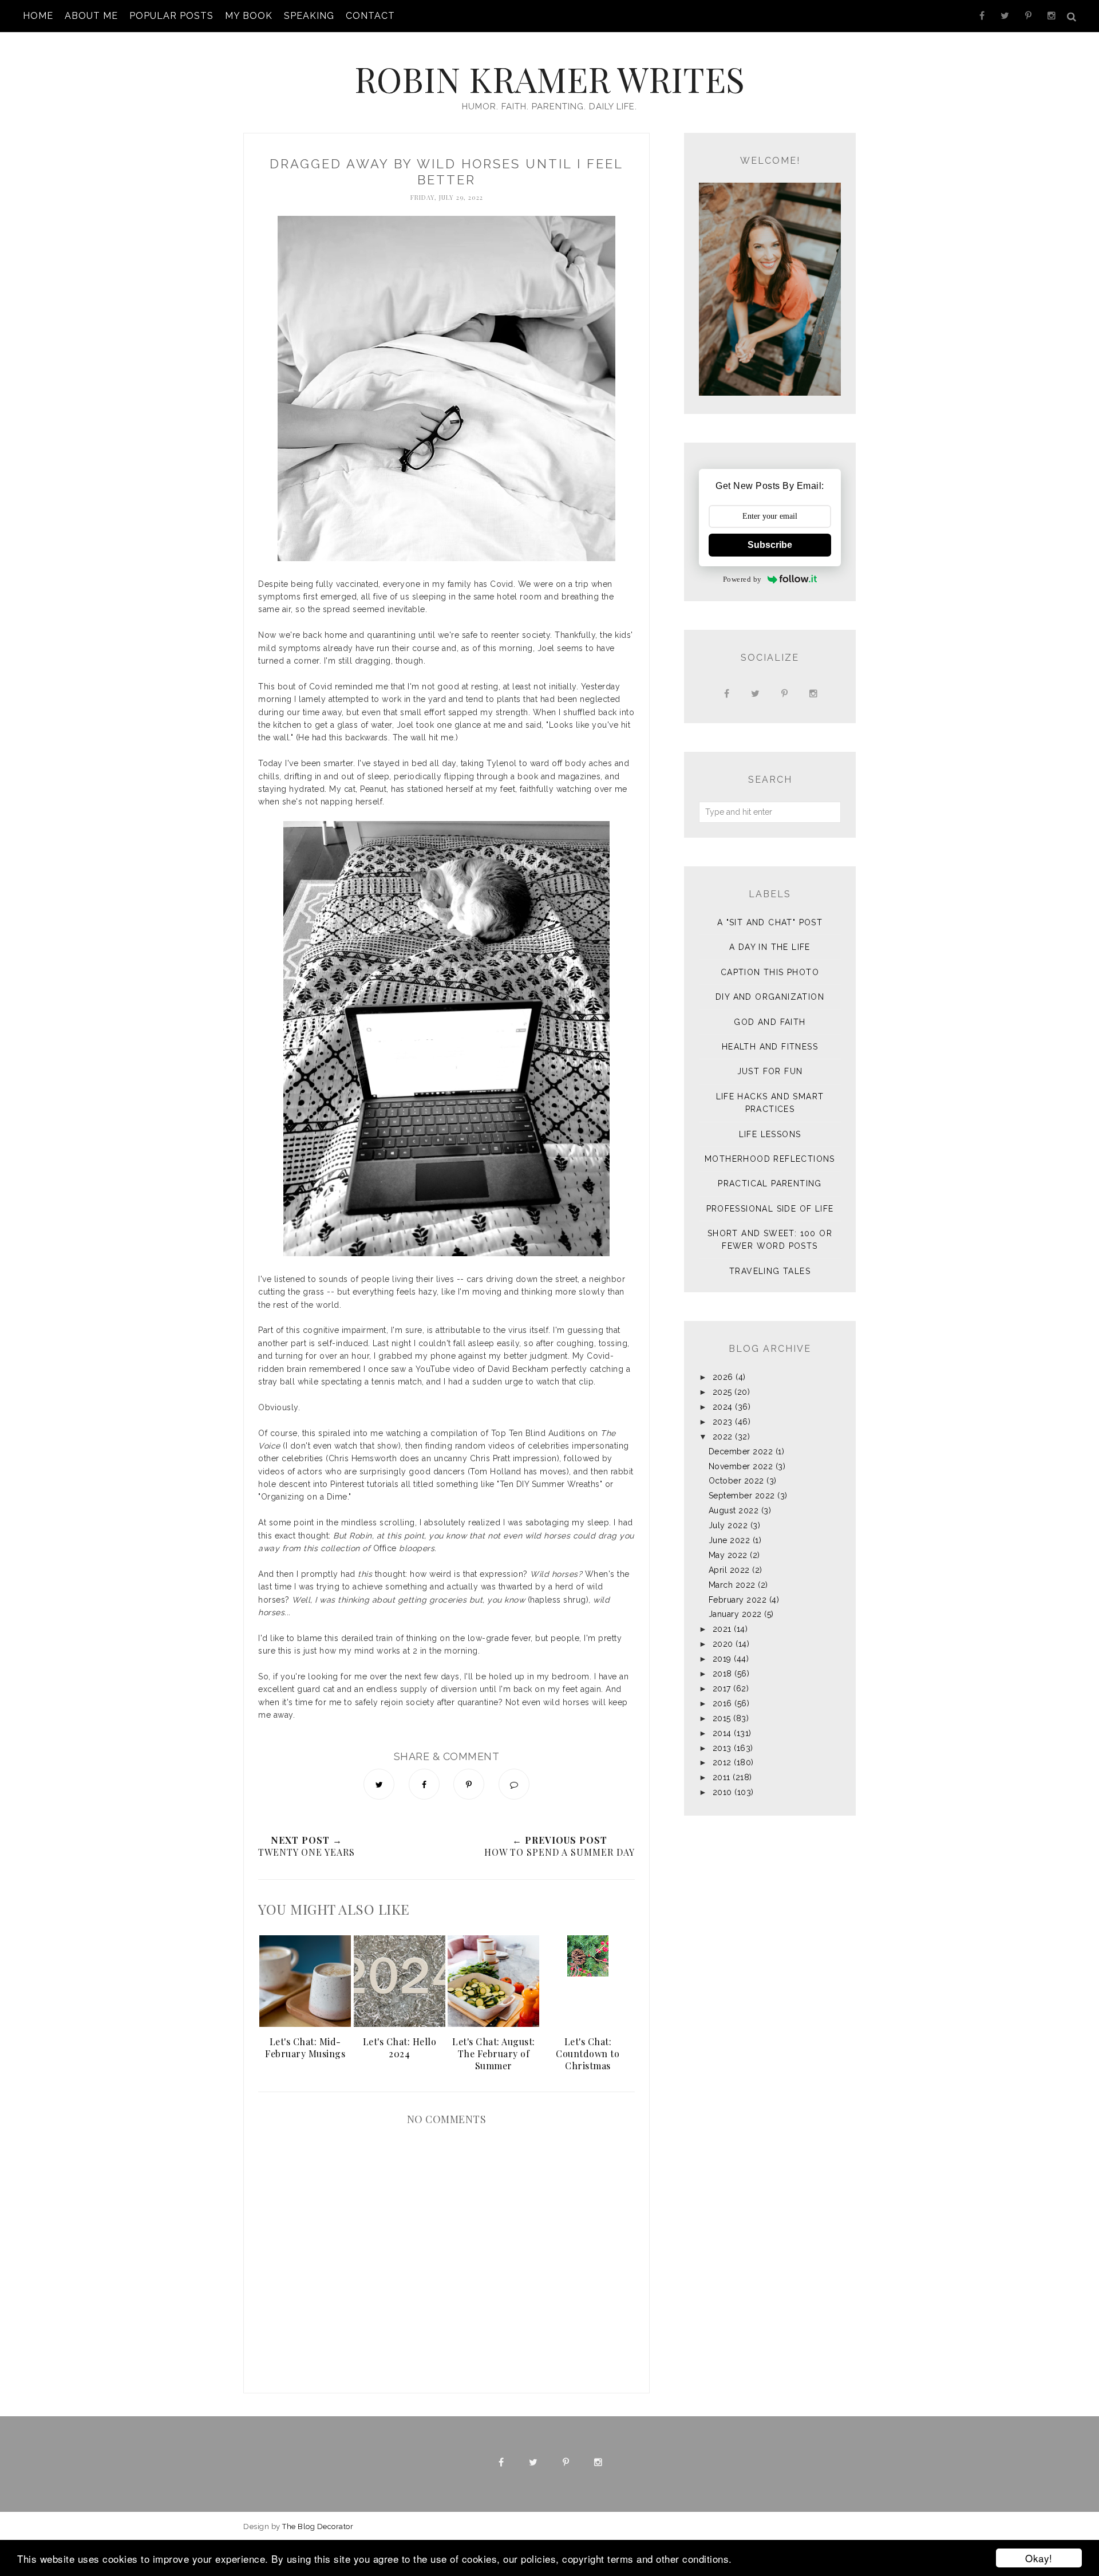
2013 (722, 1748)
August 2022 (734, 1510)
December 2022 (741, 1451)
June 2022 (730, 1540)
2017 (722, 1689)
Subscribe (770, 545)
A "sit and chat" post (770, 922)
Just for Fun (770, 1071)
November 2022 (741, 1466)
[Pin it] (469, 1784)
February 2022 (738, 1600)
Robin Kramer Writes (549, 78)
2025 (722, 1392)
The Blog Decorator (318, 2526)
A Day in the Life (770, 947)
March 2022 (732, 1585)
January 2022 (735, 1614)
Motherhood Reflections (770, 1159)
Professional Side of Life (770, 1209)
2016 (722, 1703)
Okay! (1039, 2558)
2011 (722, 1777)
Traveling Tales (770, 1271)
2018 (722, 1674)
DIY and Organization (770, 997)
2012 (722, 1762)
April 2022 (729, 1570)
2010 (722, 1792)
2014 (722, 1733)
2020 (723, 1644)
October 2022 (736, 1481)
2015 (722, 1718)
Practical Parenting (770, 1184)
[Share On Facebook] (424, 1784)
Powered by (742, 579)
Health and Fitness (770, 1047)
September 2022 (742, 1496)
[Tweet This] (379, 1784)
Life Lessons (770, 1134)
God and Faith (770, 1022)
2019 (722, 1659)
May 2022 (728, 1555)
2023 (723, 1422)
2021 (722, 1629)
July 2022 (728, 1525)
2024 (723, 1407)
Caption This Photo (770, 972)
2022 (723, 1437)
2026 (723, 1377)
